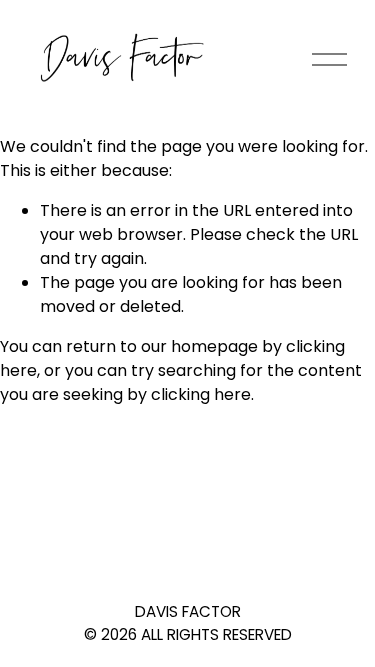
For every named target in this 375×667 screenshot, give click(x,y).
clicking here (201, 394)
